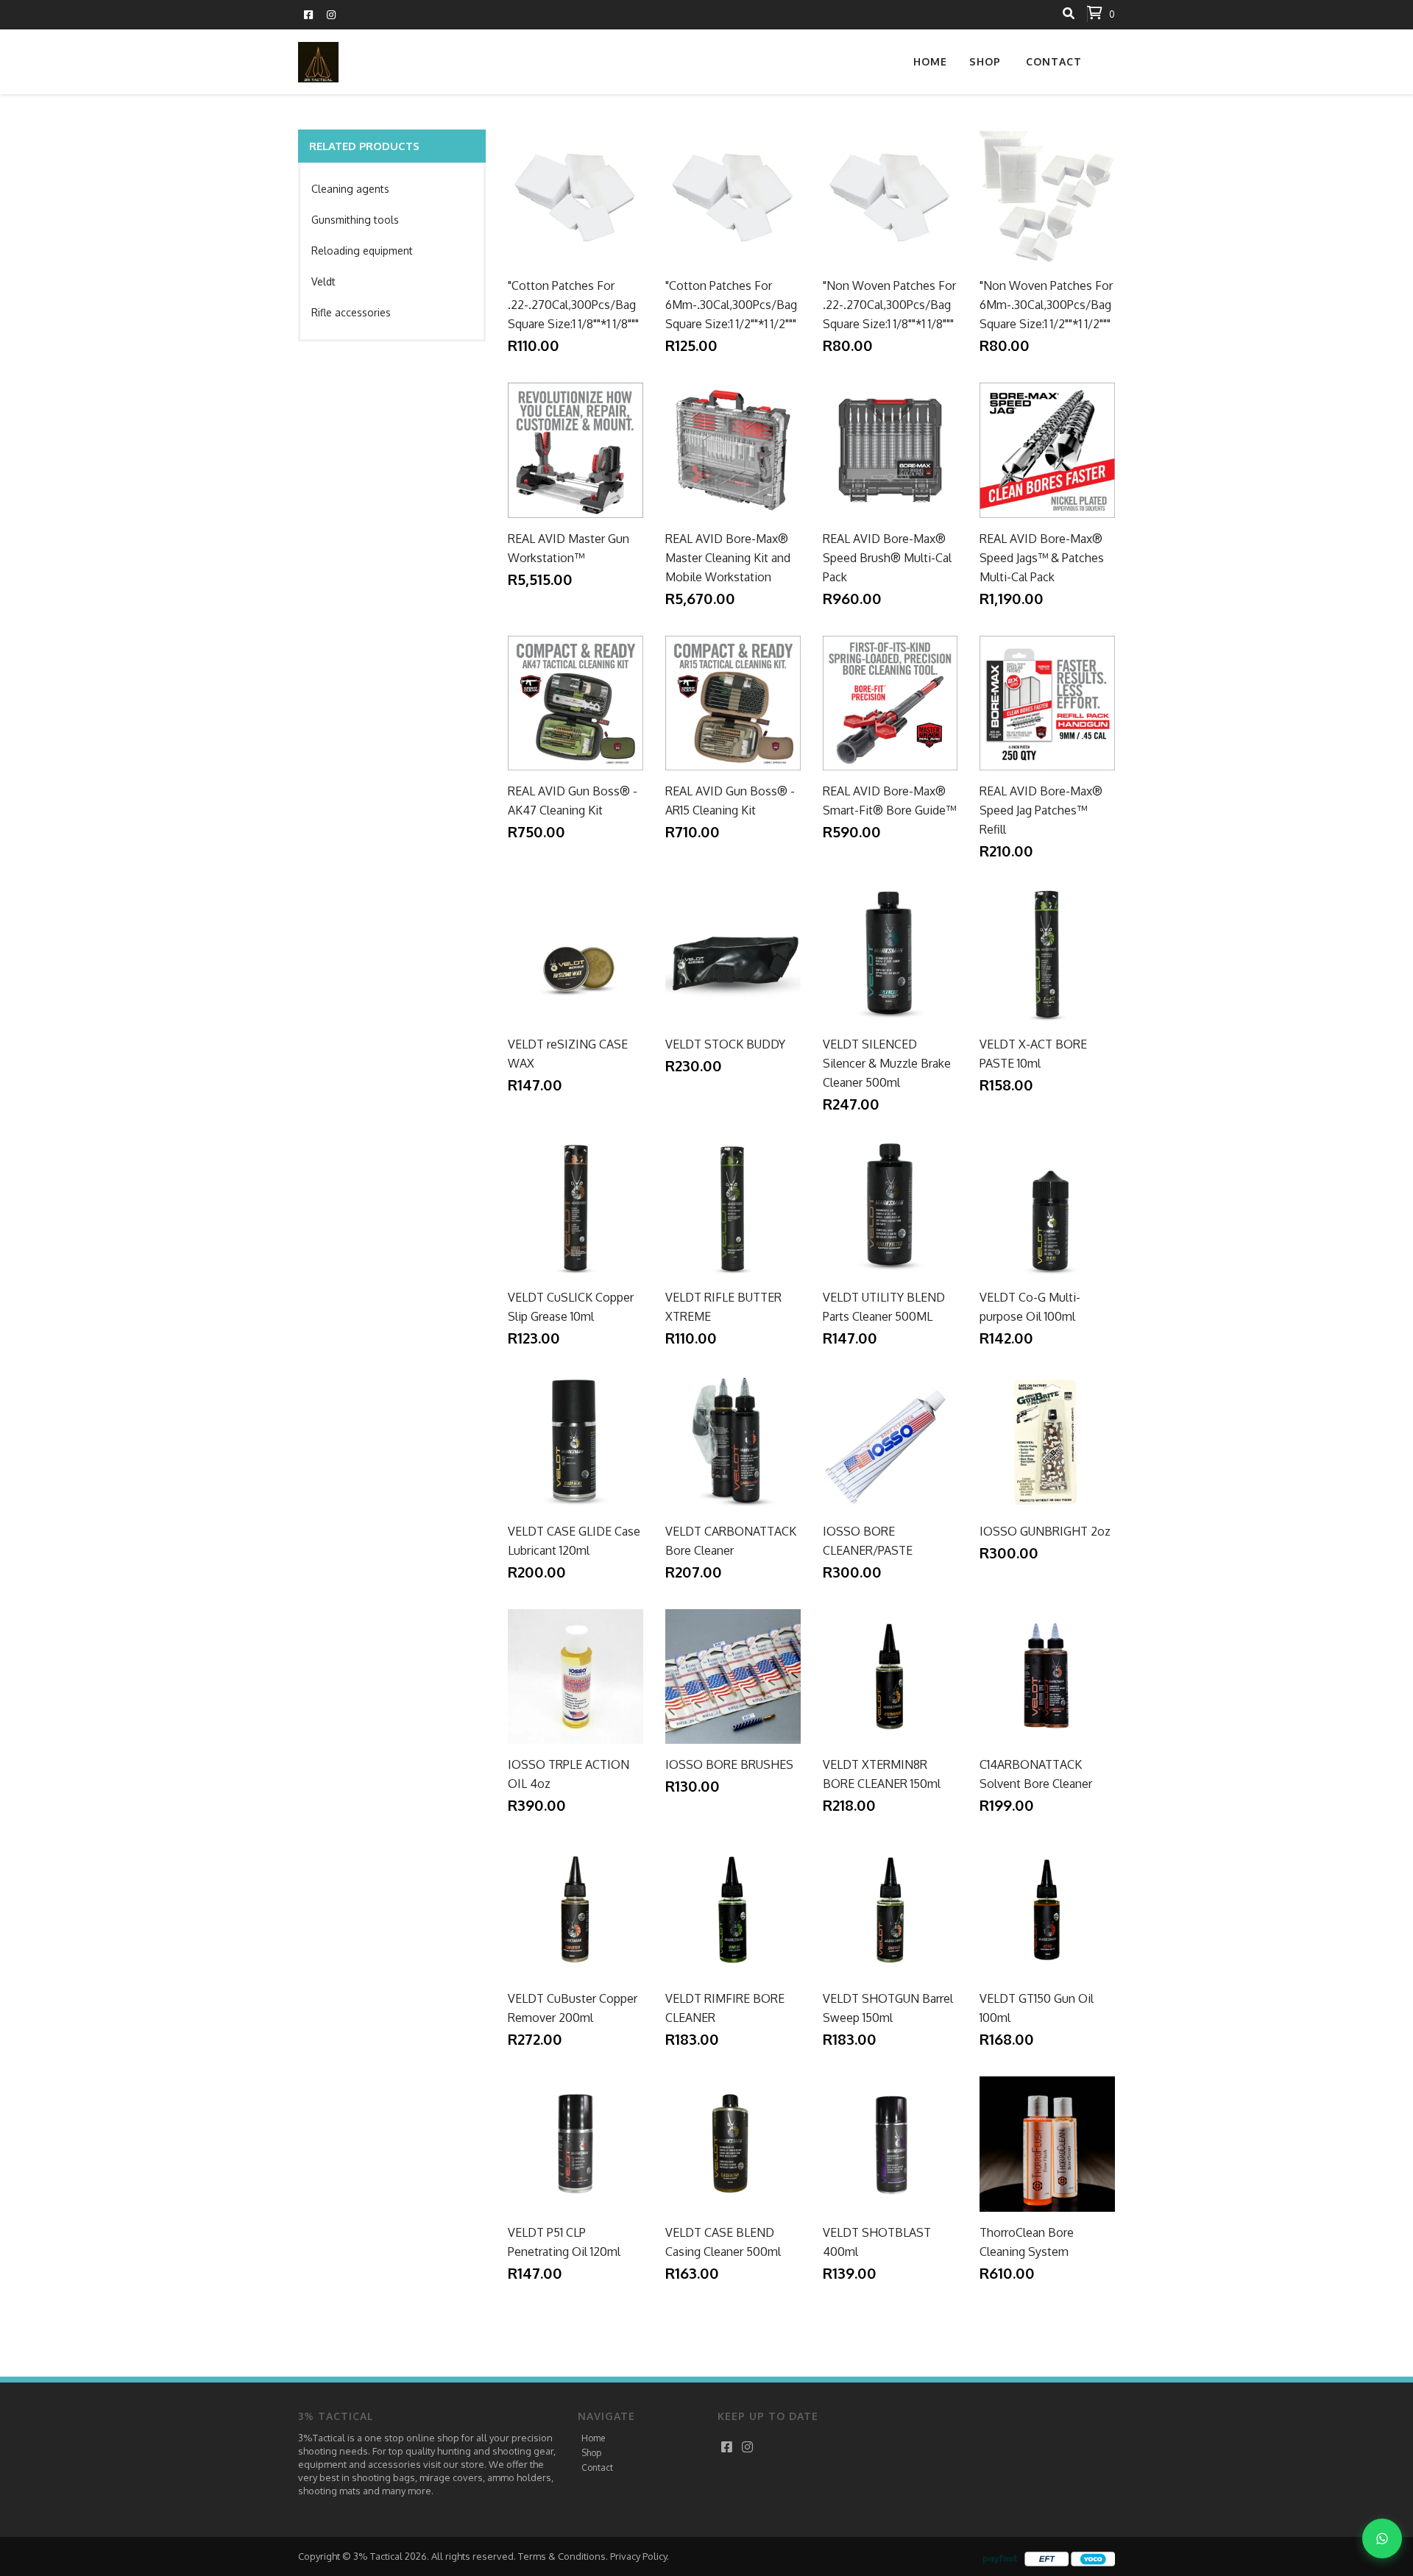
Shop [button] (985, 61)
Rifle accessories (351, 312)
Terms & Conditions (562, 2556)
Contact (1054, 61)
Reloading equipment (362, 251)
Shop (591, 2453)
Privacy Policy (638, 2556)
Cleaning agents (350, 189)
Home (930, 61)
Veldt (323, 281)
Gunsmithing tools (355, 220)
